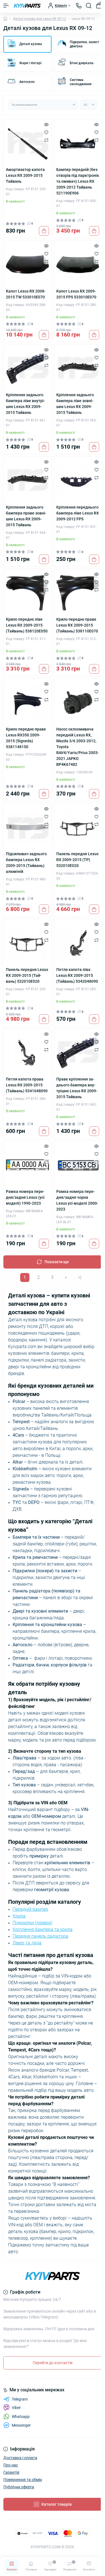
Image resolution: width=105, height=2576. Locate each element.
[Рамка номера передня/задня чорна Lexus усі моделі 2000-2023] (78, 1165)
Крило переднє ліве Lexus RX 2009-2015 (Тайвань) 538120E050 (27, 625)
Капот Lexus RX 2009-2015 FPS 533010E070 (76, 294)
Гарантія (11, 2472)
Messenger (21, 2425)
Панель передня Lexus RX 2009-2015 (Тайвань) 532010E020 (27, 975)
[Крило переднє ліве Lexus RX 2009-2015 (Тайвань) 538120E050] (27, 593)
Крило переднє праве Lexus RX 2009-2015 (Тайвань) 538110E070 (77, 625)
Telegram (20, 2399)
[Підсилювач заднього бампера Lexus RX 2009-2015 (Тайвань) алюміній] (27, 827)
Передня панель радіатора (40, 1936)
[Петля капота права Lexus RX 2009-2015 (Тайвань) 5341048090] (27, 1053)
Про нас (11, 2465)
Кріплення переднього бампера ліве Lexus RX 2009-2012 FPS (78, 513)
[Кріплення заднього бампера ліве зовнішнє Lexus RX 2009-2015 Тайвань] (78, 368)
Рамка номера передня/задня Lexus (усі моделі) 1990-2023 (25, 1197)
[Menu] (6, 6)
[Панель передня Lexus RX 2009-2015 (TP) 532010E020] (78, 827)
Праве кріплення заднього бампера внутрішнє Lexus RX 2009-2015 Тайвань (77, 1088)
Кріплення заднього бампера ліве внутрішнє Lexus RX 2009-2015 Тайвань (25, 404)
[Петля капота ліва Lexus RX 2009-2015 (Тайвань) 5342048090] (78, 943)
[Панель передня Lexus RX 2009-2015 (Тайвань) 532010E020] (27, 943)
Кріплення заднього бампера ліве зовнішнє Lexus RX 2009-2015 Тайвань (75, 404)
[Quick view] (46, 124)
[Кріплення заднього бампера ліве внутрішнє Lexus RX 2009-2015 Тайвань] (27, 368)
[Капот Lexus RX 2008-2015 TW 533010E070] (27, 265)
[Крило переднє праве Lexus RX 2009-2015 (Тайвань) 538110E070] (78, 593)
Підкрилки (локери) (32, 1923)
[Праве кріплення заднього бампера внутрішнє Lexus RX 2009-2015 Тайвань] (78, 1053)
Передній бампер (30, 1909)
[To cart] (44, 231)
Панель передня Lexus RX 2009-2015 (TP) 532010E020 (77, 860)
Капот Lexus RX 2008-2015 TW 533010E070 (26, 294)
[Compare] (46, 140)
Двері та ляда (27, 1943)
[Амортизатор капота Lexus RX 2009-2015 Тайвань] (27, 143)
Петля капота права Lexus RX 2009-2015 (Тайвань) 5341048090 (27, 1085)
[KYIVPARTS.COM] (53, 2276)
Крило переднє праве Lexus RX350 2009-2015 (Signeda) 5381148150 (26, 738)
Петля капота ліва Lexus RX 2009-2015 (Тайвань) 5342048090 (77, 975)
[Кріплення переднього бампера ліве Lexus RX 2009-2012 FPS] (78, 481)
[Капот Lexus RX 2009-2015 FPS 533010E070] (78, 265)
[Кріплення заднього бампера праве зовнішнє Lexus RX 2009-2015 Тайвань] (27, 481)
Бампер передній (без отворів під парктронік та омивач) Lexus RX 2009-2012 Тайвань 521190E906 (78, 181)
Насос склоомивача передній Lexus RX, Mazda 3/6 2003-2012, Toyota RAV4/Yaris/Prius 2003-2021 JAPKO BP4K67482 (78, 747)
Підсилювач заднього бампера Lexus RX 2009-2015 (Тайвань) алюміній (26, 863)
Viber (16, 2408)
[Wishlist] (46, 132)
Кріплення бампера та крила (43, 1929)
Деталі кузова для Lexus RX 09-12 (39, 19)
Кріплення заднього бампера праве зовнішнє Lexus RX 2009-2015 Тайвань (26, 516)
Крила (19, 1916)
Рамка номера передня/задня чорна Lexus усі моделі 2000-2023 (77, 1200)
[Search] (89, 6)
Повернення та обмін (23, 2480)
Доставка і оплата (20, 2458)
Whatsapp (21, 2417)
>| (80, 1277)
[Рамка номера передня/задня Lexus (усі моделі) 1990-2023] (27, 1165)
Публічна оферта (19, 2487)
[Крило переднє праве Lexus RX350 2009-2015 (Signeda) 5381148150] (27, 702)
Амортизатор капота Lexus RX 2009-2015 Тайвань (25, 175)
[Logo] (27, 6)
